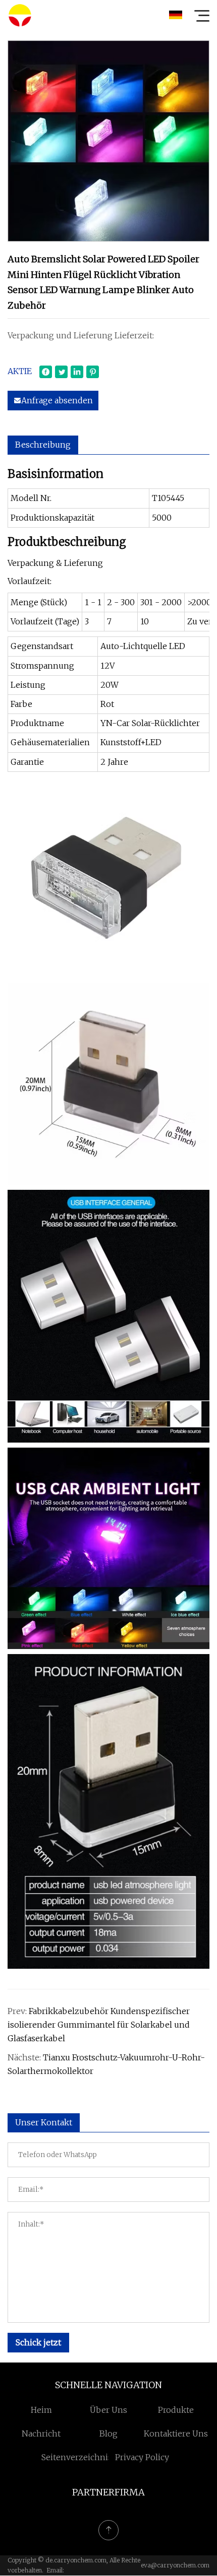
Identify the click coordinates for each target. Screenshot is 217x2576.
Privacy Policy (142, 2457)
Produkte (176, 2410)
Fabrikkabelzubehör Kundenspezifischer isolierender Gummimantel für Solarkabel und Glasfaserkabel (99, 2025)
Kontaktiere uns (176, 2434)
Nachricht (41, 2434)
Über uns (108, 2410)
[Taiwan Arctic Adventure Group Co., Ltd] (20, 15)
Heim (41, 2410)
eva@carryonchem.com (175, 2565)
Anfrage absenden (57, 400)
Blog (108, 2434)
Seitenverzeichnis (77, 2457)
